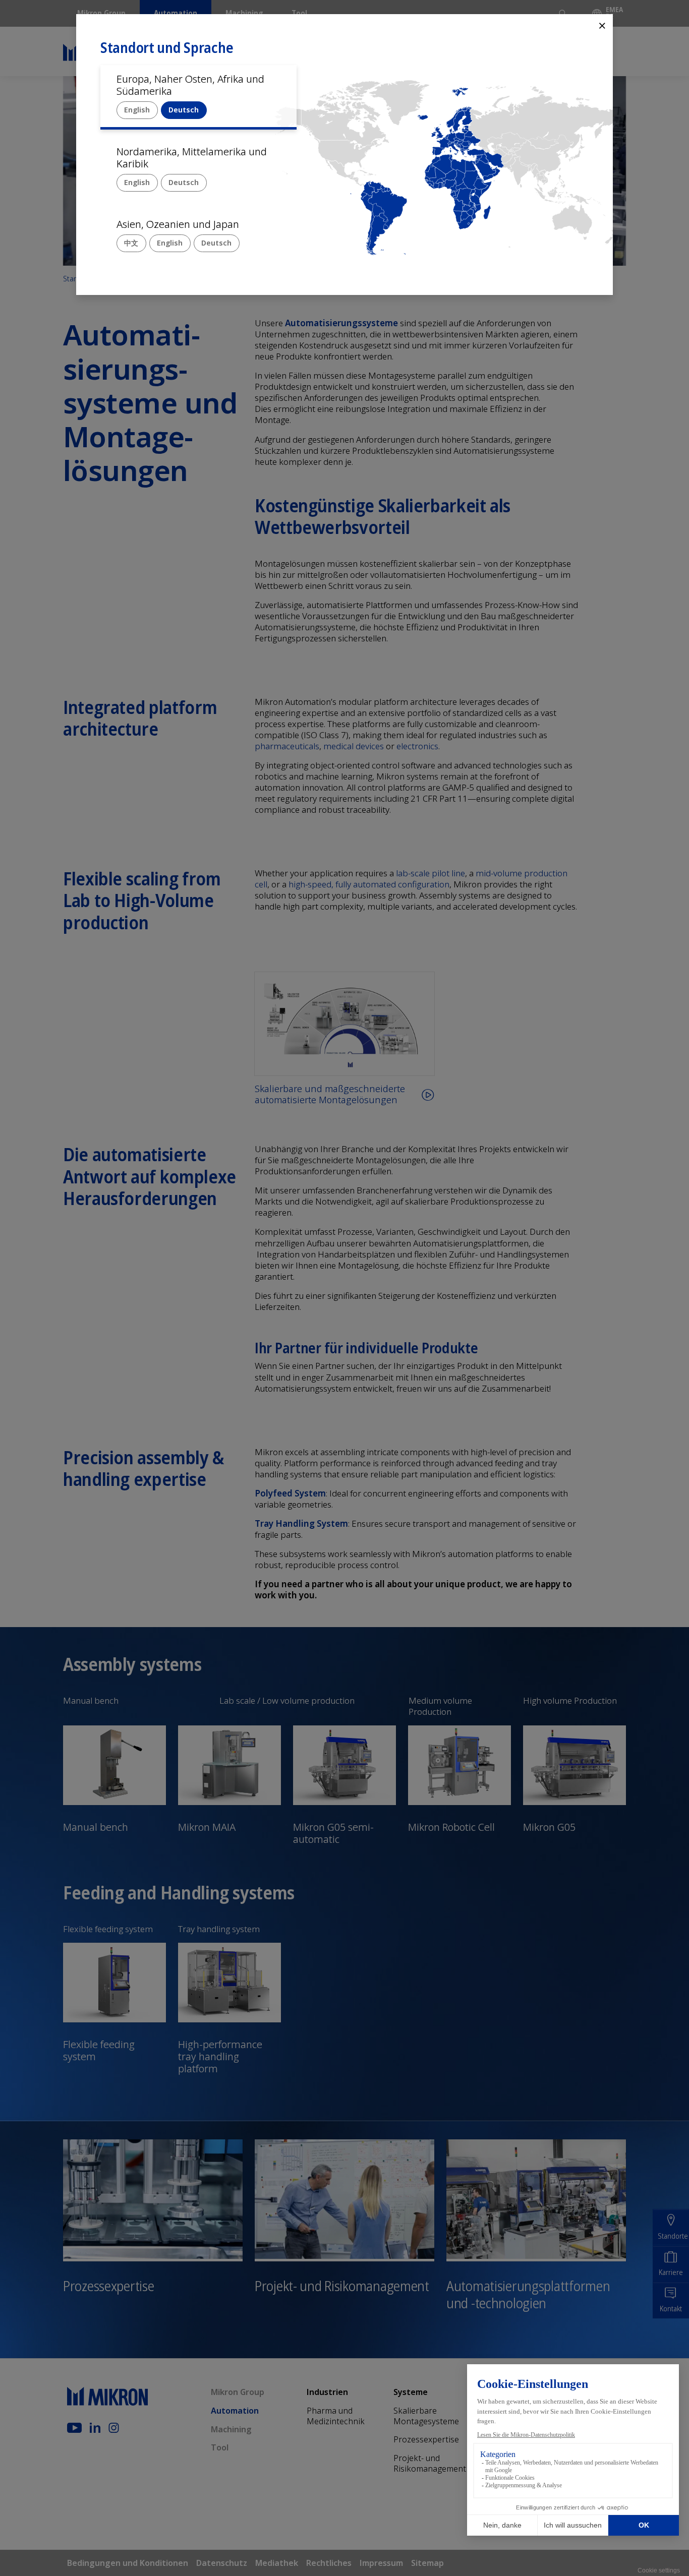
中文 (131, 243)
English (137, 110)
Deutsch (184, 110)
